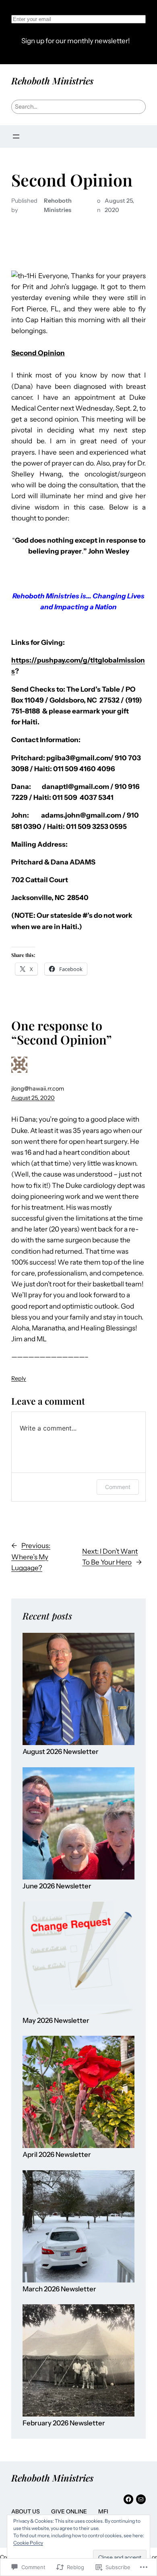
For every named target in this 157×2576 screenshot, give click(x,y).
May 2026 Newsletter (56, 2021)
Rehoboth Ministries (52, 81)
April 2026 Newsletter (57, 2155)
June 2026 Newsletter (57, 1886)
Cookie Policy (28, 2543)
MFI (103, 2511)
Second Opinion (72, 180)
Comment (118, 1487)
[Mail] (141, 2499)
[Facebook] (128, 2499)
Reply (19, 1378)
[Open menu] (16, 136)
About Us (26, 2511)
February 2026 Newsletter (64, 2423)
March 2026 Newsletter (59, 2289)
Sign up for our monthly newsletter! (76, 41)
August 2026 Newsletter (61, 1752)
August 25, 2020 (33, 1098)
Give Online (69, 2511)
